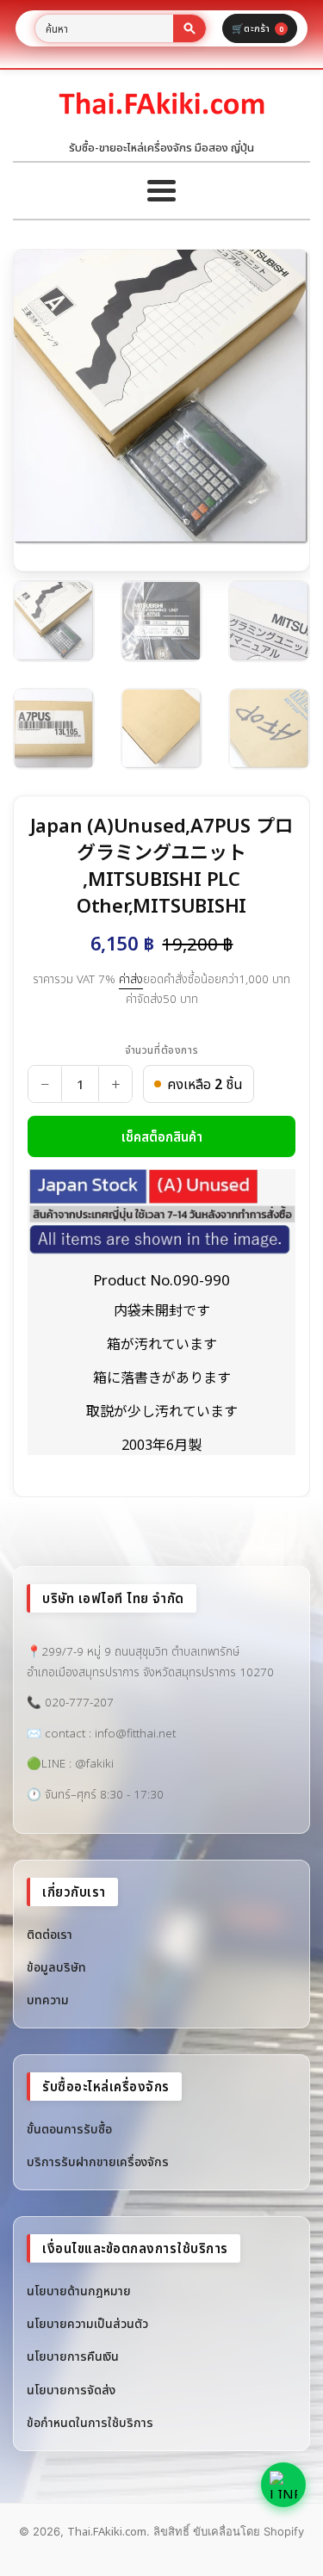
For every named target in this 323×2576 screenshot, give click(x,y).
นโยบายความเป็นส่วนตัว (87, 2323)
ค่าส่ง (131, 979)
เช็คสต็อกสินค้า (162, 1136)
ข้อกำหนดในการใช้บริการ (90, 2422)
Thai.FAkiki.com (107, 2531)
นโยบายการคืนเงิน (73, 2356)
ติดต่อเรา (50, 1934)
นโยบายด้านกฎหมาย (79, 2291)
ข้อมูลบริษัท (56, 1967)
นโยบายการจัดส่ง (71, 2390)
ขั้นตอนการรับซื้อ (69, 2129)
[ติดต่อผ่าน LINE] (283, 2485)
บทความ (48, 2000)
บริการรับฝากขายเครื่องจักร (98, 2161)
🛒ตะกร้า (258, 28)
